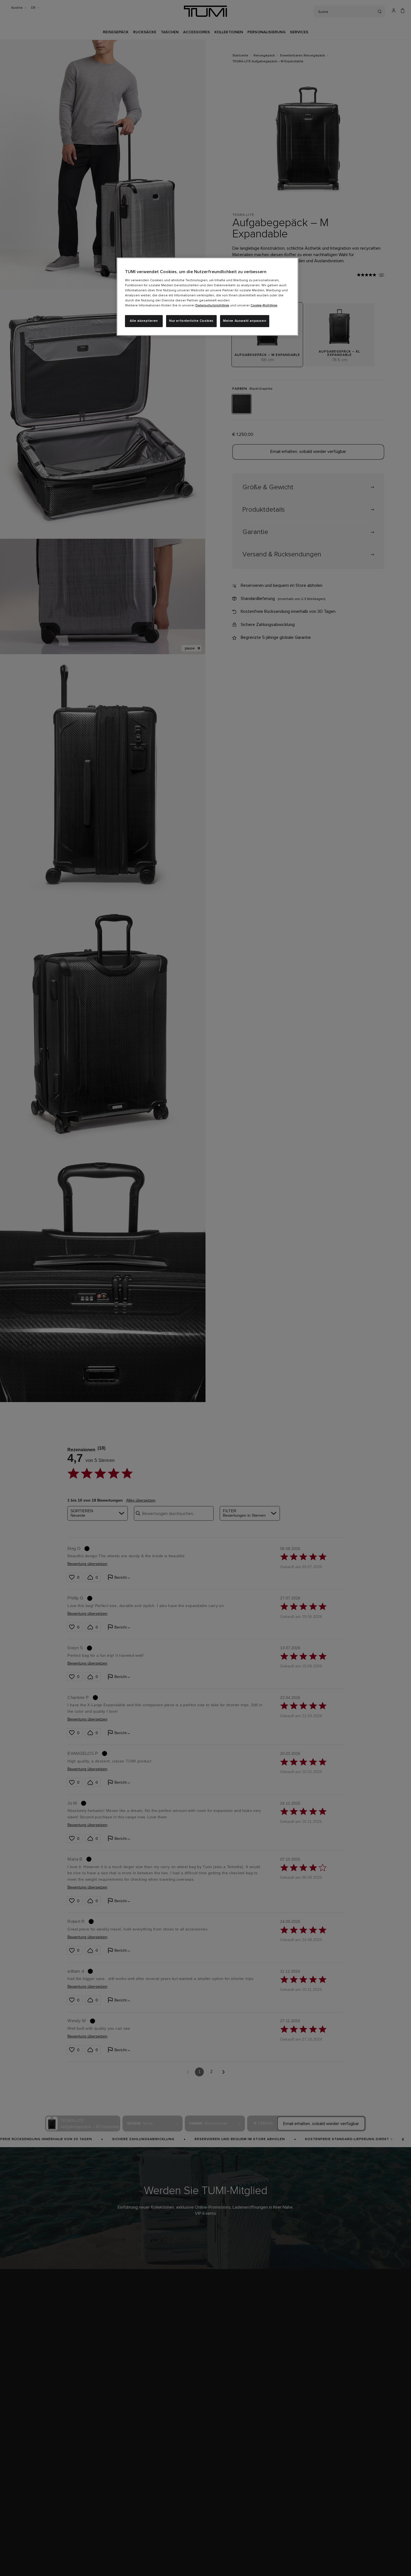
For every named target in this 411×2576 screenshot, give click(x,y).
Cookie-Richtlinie (264, 306)
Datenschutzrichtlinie (212, 306)
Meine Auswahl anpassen (245, 321)
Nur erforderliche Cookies (191, 321)
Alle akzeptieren (144, 321)
